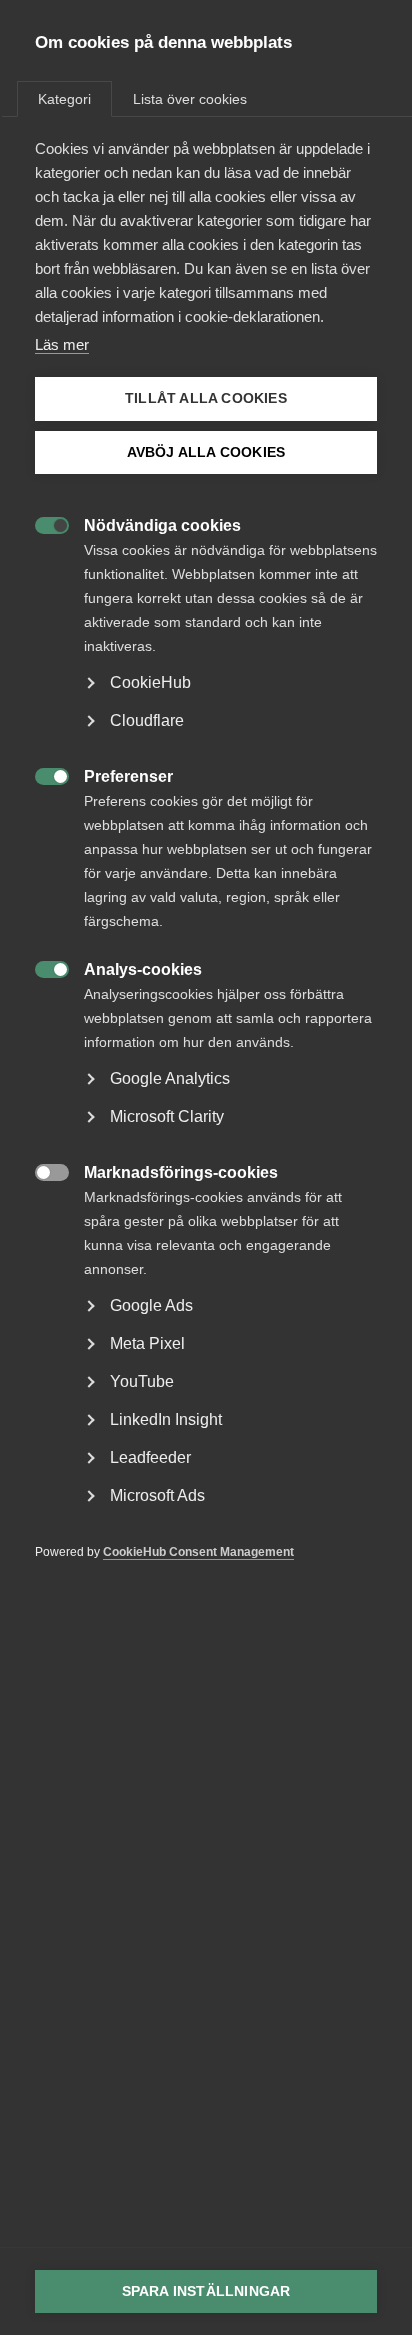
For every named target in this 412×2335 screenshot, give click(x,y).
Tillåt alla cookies (206, 398)
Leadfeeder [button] (150, 1457)
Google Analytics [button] (170, 1078)
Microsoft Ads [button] (157, 1495)
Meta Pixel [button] (147, 1343)
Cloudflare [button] (147, 720)
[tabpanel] (206, 880)
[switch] (41, 523)
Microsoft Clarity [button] (167, 1116)
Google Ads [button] (151, 1305)
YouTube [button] (142, 1381)
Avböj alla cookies (206, 452)
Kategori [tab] (64, 99)
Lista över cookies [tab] (190, 99)
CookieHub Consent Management (198, 1552)
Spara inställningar (206, 2291)
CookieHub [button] (150, 682)
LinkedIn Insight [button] (166, 1419)
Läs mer (62, 344)
